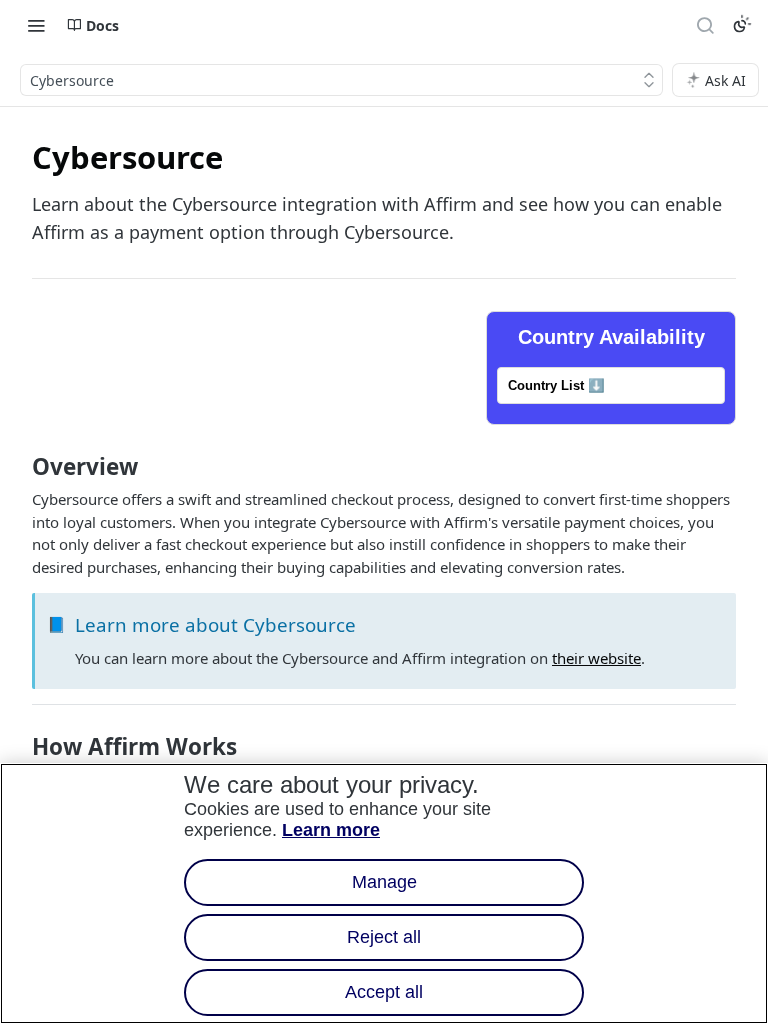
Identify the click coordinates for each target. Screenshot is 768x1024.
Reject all (384, 937)
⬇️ (556, 385)
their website (596, 658)
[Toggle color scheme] (742, 24)
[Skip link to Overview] (18, 467)
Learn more (331, 830)
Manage (384, 882)
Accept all (384, 992)
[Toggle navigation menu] (36, 25)
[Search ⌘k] (705, 25)
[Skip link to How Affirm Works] (18, 747)
